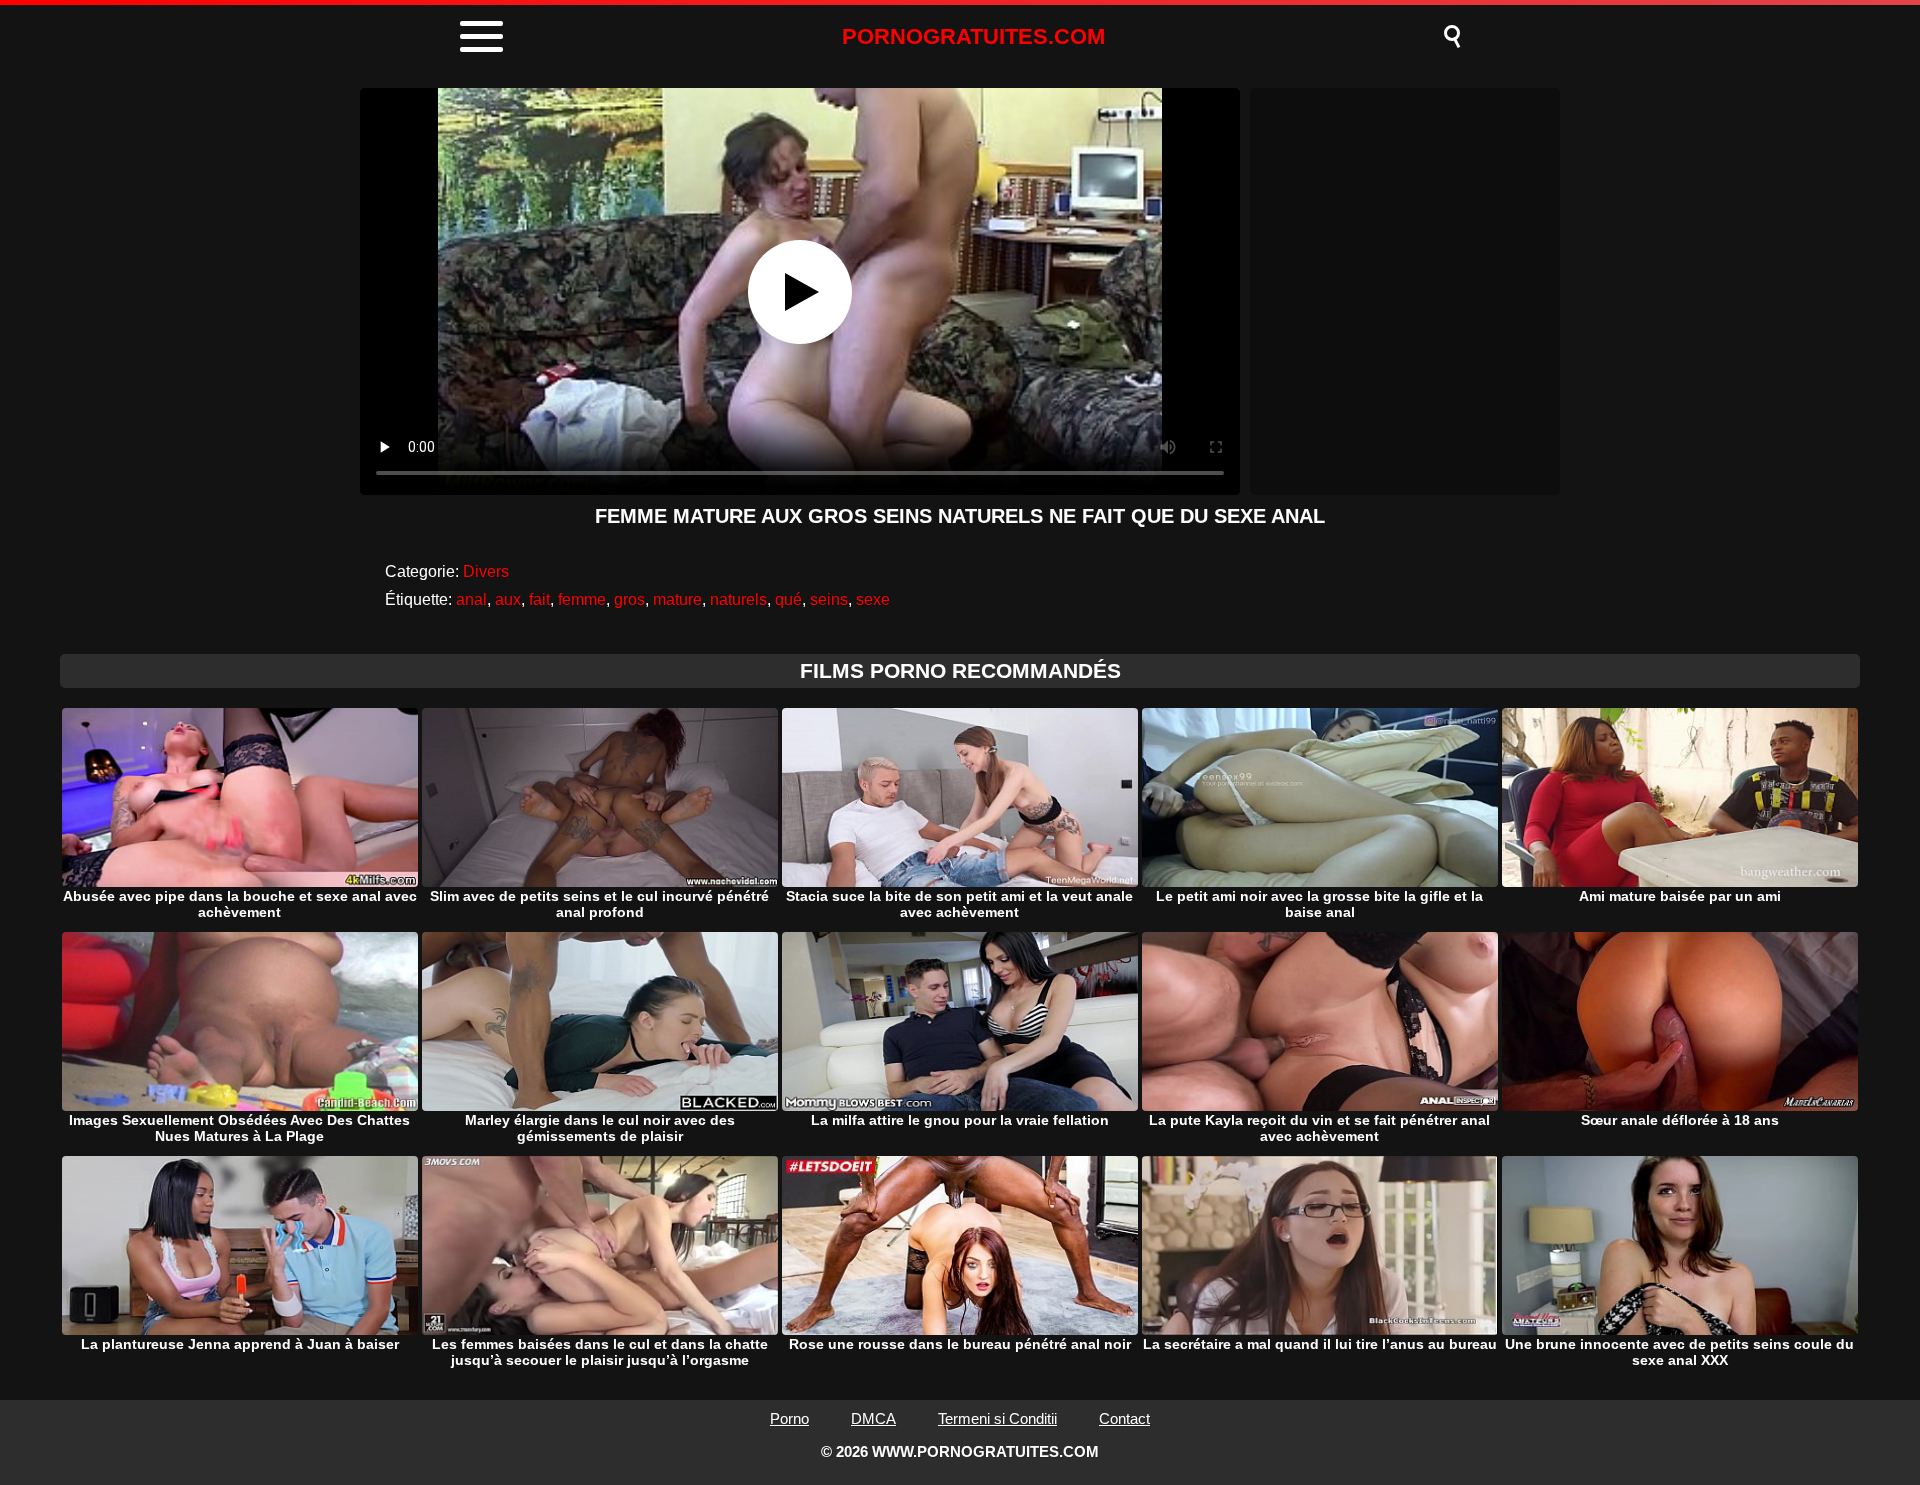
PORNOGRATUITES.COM (973, 36)
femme (582, 599)
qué (788, 599)
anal (471, 599)
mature (677, 599)
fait (539, 599)
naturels (738, 599)
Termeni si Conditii (997, 1418)
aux (508, 599)
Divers (486, 571)
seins (829, 599)
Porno (789, 1418)
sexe (873, 599)
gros (629, 599)
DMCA (873, 1418)
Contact (1124, 1418)
